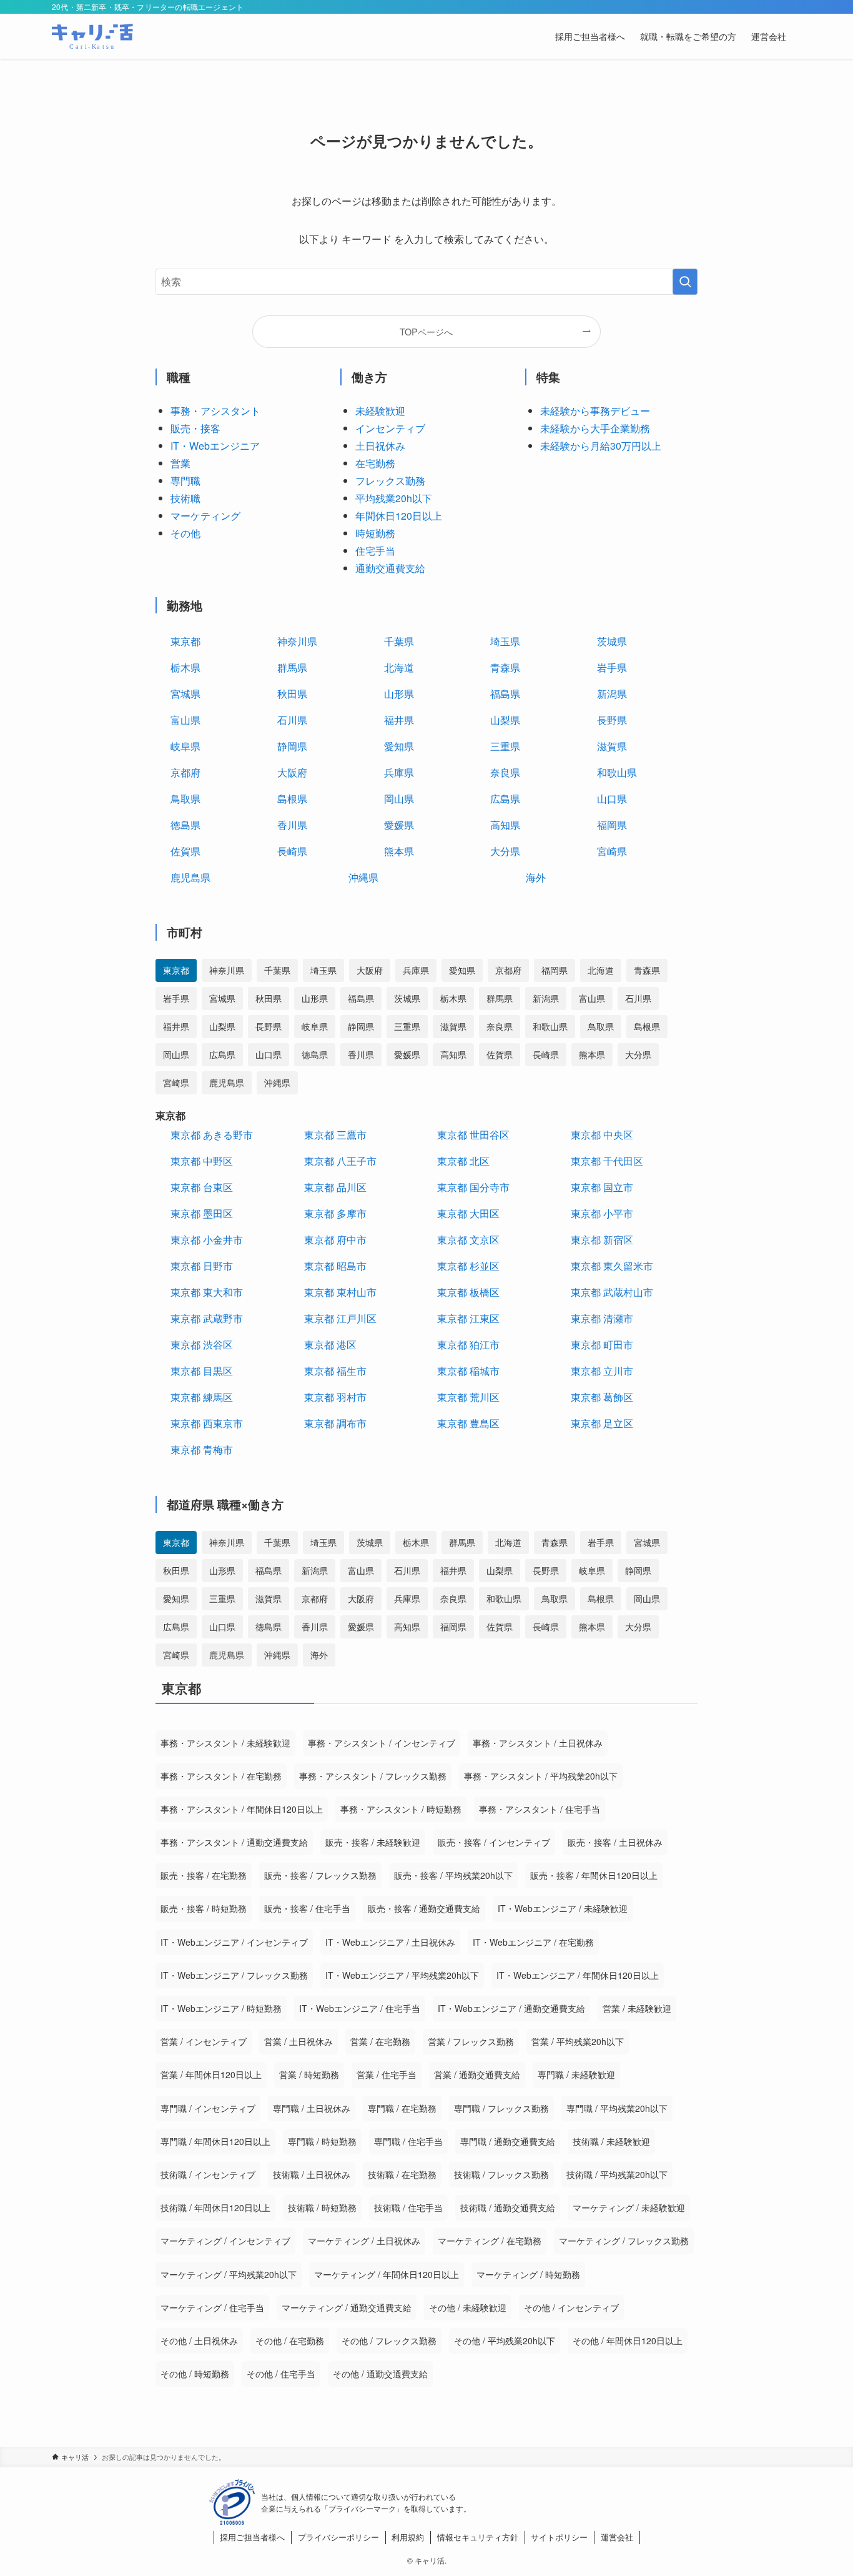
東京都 (185, 641)
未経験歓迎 (380, 411)
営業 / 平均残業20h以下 (578, 2041)
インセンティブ (390, 428)
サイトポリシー (559, 2537)
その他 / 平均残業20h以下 (505, 2341)
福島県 (505, 694)
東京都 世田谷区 (473, 1135)
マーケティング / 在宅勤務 (490, 2241)
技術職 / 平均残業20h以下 (617, 2174)
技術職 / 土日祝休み (312, 2174)
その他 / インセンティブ (571, 2307)
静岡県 (292, 746)
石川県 (292, 720)
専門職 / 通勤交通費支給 (508, 2141)
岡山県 (399, 799)
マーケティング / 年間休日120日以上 (387, 2274)
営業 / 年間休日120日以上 (211, 2074)
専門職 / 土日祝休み (312, 2108)
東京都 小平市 (602, 1213)
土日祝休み (380, 446)
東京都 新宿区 (602, 1240)
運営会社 (617, 2537)
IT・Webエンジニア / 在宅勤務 (533, 1942)
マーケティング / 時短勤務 (528, 2274)
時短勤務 (375, 533)
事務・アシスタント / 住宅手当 (540, 1809)
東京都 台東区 (202, 1187)
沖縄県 (363, 877)
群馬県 (292, 667)
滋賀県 (612, 746)
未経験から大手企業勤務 (595, 428)
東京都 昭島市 (335, 1266)
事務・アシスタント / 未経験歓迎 (225, 1743)
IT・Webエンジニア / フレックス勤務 (234, 1975)
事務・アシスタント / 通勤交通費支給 (234, 1842)
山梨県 (505, 720)
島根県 (292, 799)
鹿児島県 (190, 877)
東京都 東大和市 (207, 1292)
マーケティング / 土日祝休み (364, 2241)
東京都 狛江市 (468, 1345)
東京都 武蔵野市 (207, 1318)
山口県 (612, 799)
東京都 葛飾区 (602, 1397)
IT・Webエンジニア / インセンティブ (234, 1942)
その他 (185, 533)
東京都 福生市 (335, 1371)
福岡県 (612, 825)
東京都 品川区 (335, 1187)
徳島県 (185, 825)
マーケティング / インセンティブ (225, 2241)
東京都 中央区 (602, 1135)
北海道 (399, 667)
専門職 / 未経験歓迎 (576, 2074)
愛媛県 (399, 825)
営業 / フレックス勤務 (471, 2041)
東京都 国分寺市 (473, 1187)
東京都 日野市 (202, 1266)
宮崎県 (612, 851)
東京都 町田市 (602, 1345)
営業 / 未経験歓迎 (637, 2008)
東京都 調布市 (335, 1423)
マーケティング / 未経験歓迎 (629, 2207)
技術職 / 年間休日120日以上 (215, 2207)
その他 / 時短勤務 (195, 2374)
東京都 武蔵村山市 (612, 1292)
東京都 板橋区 (468, 1292)
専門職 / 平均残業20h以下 (617, 2108)
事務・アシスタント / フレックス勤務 (373, 1776)
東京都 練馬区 (202, 1397)
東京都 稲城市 (468, 1371)
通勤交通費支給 (390, 568)
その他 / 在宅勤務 (290, 2341)
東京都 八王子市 (340, 1161)
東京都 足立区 (602, 1423)
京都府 (185, 772)
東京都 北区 (463, 1161)
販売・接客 (195, 428)
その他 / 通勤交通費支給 (380, 2374)
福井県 (399, 720)
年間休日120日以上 (399, 516)
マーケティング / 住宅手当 (212, 2307)
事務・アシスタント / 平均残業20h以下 (541, 1776)
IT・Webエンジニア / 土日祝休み (390, 1942)
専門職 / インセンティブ (208, 2108)
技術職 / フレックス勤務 (501, 2174)
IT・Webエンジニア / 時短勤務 (221, 2008)
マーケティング (205, 516)
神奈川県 (297, 641)
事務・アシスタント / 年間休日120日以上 (242, 1809)
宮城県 (185, 694)
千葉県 (399, 641)
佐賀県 (185, 851)
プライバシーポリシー (338, 2537)
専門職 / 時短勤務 (322, 2141)
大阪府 (292, 772)
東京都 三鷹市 (335, 1135)
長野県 (612, 720)
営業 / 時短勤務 (309, 2074)
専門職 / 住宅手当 (408, 2141)
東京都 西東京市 (207, 1423)
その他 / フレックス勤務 (389, 2341)
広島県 (505, 799)
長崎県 (292, 851)
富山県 (185, 720)
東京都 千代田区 (607, 1161)
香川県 (292, 825)
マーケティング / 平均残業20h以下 (229, 2274)
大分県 (505, 851)
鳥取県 (185, 799)
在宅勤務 (375, 463)
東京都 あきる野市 (212, 1135)
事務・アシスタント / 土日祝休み (538, 1743)
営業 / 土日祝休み (298, 2041)
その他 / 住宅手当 (281, 2374)
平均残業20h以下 (394, 498)
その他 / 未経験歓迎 (468, 2307)
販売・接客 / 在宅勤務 (204, 1875)
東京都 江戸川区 (340, 1318)
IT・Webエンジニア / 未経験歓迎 (563, 1908)
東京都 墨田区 (202, 1213)
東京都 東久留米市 (612, 1266)
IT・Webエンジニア (215, 446)
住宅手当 (375, 551)
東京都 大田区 (468, 1213)
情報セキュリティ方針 (478, 2537)
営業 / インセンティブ (204, 2041)
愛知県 (399, 746)
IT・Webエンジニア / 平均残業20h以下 (402, 1975)
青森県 (505, 667)
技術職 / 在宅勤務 (402, 2174)
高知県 (505, 825)
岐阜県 (185, 746)
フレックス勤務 (390, 481)
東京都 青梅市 (202, 1449)
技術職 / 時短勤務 (322, 2207)
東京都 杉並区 (468, 1266)
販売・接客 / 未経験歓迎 (373, 1842)
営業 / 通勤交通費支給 (477, 2074)
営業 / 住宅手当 (387, 2074)
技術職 (185, 498)
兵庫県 (399, 772)
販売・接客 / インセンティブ (494, 1842)
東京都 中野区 (202, 1161)
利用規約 (408, 2537)
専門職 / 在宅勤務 (402, 2108)
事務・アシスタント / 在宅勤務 (221, 1776)
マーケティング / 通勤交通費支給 (347, 2307)
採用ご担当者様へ (252, 2537)
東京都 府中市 (335, 1240)
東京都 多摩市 (335, 1213)
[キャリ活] (92, 36)
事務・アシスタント (215, 411)
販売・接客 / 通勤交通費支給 (424, 1908)
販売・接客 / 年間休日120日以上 (594, 1875)
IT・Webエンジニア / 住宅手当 (360, 2008)
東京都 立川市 (602, 1371)
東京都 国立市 (602, 1187)
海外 (536, 877)
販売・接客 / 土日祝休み (615, 1842)
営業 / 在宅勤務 (380, 2041)
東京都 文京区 (468, 1240)
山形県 (399, 694)
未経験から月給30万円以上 (601, 446)
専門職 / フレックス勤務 (501, 2108)
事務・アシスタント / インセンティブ (382, 1743)
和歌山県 (617, 772)
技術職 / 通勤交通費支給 (508, 2207)
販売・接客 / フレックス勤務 (320, 1875)
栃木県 (185, 667)
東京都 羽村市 (335, 1397)
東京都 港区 (330, 1345)
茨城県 (612, 641)
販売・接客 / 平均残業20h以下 (453, 1875)
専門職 (185, 481)
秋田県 (292, 694)
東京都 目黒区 (202, 1371)
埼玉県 (505, 641)
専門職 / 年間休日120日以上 (215, 2141)
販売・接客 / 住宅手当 (307, 1908)
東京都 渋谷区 (202, 1345)
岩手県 (612, 667)
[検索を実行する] (685, 282)
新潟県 (612, 694)
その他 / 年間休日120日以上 (628, 2341)
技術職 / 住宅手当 (408, 2207)
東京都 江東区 (468, 1318)
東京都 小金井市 (207, 1240)
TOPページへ (426, 331)
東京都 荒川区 (468, 1397)
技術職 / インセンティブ (208, 2174)
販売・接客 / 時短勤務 (204, 1908)
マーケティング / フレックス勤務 (624, 2241)
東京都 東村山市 (340, 1292)
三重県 (505, 746)
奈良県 (505, 772)
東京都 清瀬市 (602, 1318)
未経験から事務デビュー (595, 411)
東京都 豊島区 (468, 1423)
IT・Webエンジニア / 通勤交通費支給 (511, 2008)
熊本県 (399, 851)
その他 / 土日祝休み (199, 2341)
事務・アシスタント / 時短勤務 (401, 1809)
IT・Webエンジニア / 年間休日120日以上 (578, 1975)
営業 (180, 463)
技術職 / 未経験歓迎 (611, 2141)
